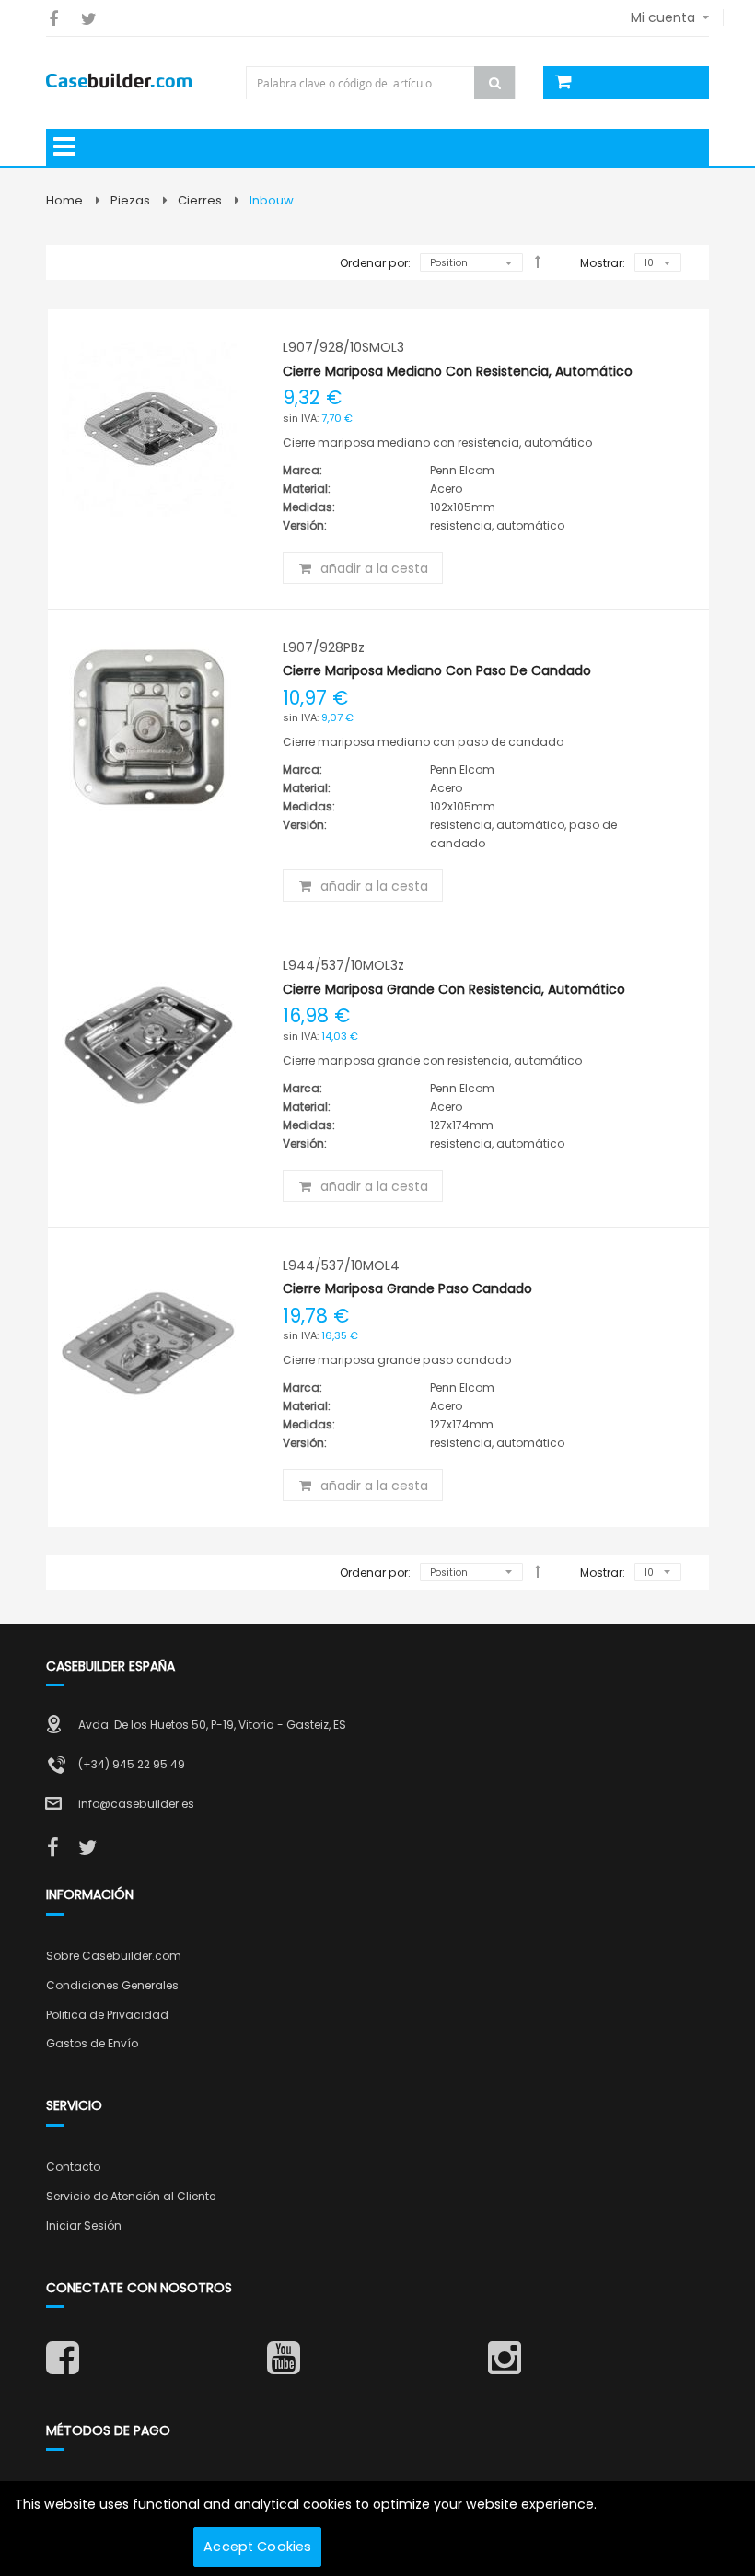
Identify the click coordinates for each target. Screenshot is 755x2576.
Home (64, 200)
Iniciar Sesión (84, 2226)
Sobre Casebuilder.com (114, 1956)
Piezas (130, 200)
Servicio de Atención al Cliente (131, 2196)
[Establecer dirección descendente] (538, 262)
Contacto (73, 2167)
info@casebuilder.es (136, 1804)
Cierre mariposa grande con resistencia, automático (454, 989)
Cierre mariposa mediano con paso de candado (437, 670)
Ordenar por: (375, 263)
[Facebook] (53, 19)
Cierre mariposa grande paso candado (407, 1288)
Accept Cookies (257, 2547)
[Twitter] (89, 19)
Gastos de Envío (92, 2043)
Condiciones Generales (112, 1985)
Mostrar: (603, 263)
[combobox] (383, 83)
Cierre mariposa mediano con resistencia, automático (458, 371)
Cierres (200, 200)
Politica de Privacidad (107, 2015)
